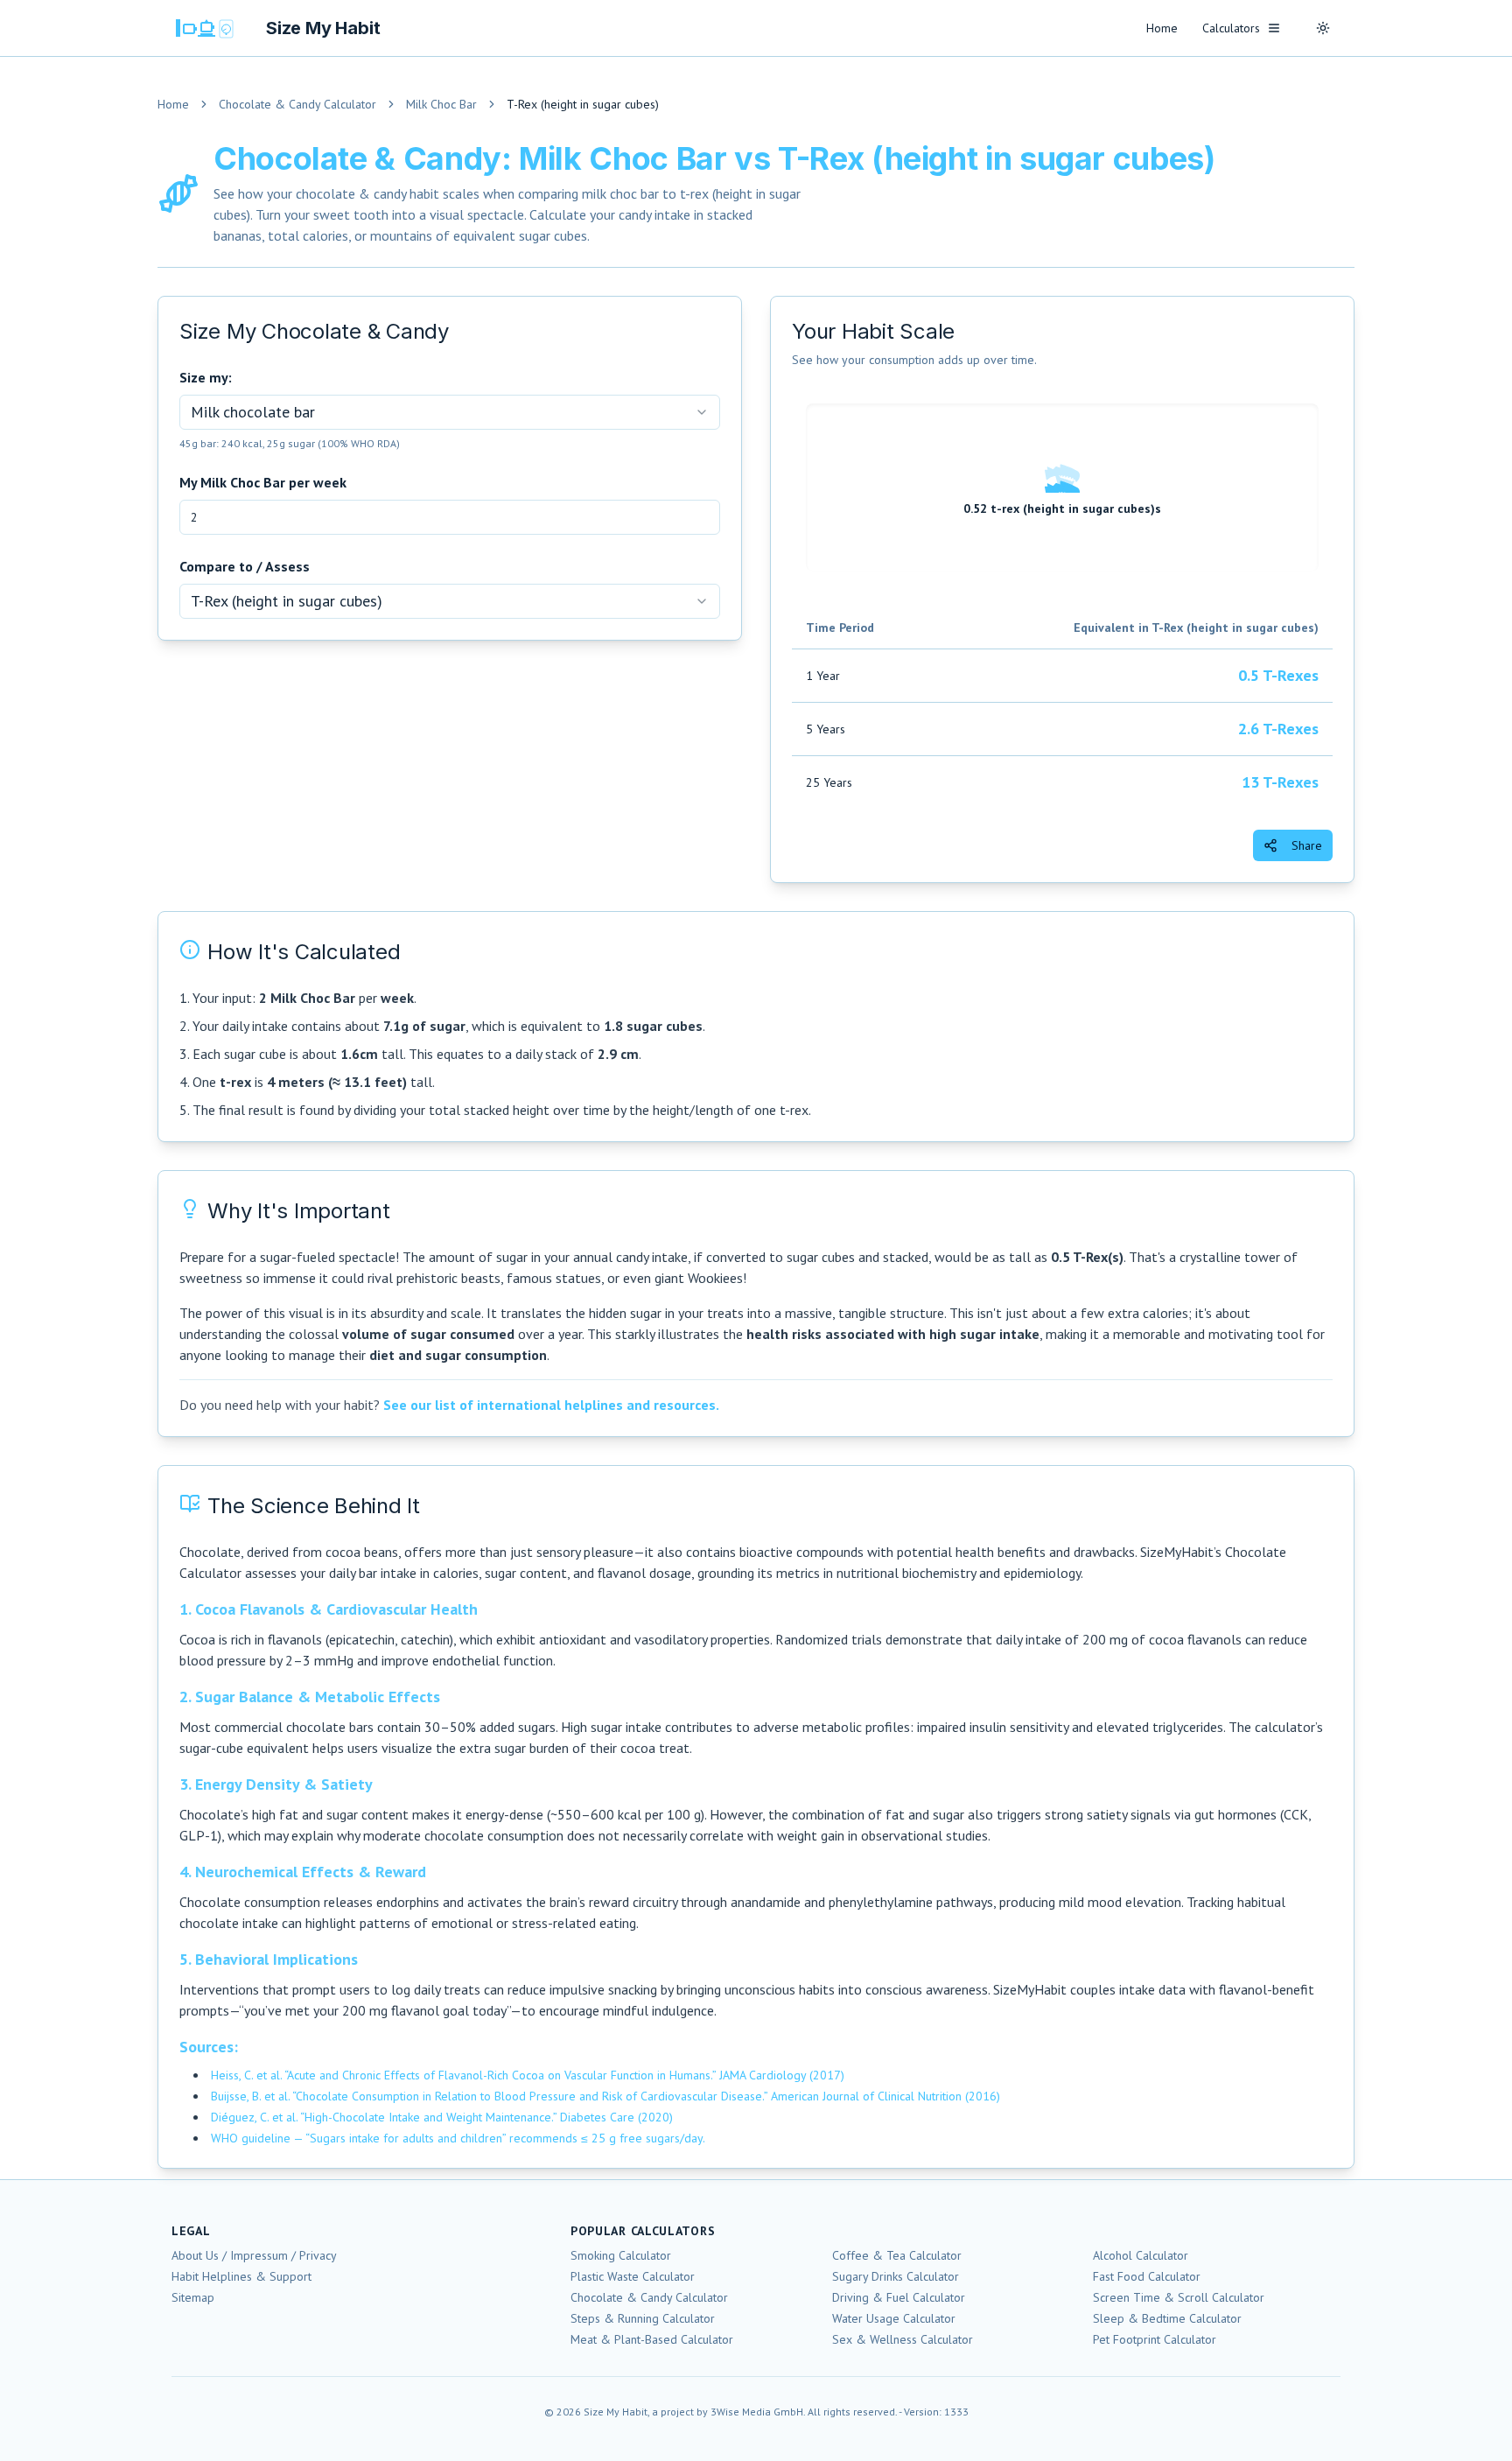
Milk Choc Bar (441, 104)
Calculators (1231, 28)
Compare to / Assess (245, 566)
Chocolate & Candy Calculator (297, 104)
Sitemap (193, 2297)
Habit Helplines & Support (241, 2276)
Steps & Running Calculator (643, 2318)
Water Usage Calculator (894, 2318)
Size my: (206, 377)
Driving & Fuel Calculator (899, 2297)
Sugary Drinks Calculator (896, 2276)
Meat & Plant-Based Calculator (652, 2339)
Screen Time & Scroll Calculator (1179, 2297)
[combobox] (450, 412)
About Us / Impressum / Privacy (254, 2255)
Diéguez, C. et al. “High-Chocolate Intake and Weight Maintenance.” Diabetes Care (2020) (442, 2117)
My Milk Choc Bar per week (263, 482)
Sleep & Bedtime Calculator (1167, 2318)
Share (1307, 845)
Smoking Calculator (621, 2255)
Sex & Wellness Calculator (903, 2339)
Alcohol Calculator (1141, 2255)
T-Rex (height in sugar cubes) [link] (583, 104)
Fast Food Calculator (1147, 2276)
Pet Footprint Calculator (1155, 2339)
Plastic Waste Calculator (633, 2276)
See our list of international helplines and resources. (551, 1405)
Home (1162, 28)
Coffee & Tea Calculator (897, 2255)
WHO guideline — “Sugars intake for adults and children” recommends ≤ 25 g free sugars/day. (458, 2138)
